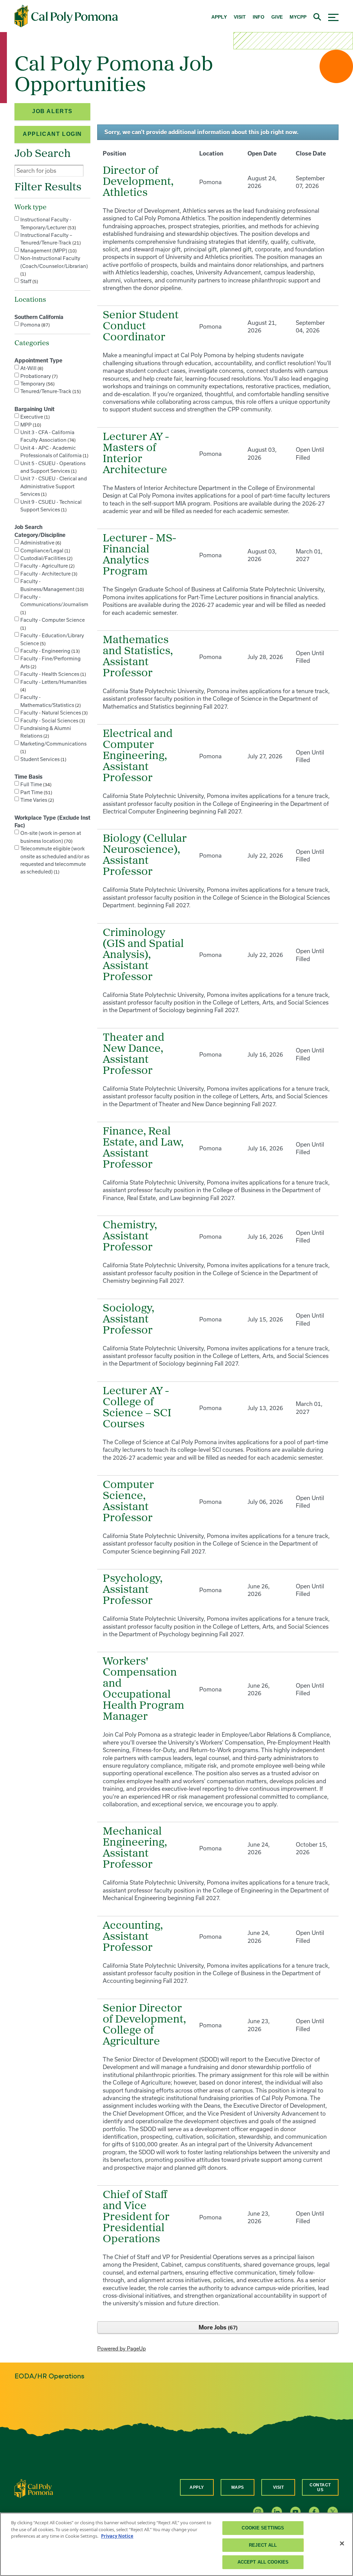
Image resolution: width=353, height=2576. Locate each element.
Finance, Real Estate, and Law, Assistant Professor (143, 1148)
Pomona (34, 325)
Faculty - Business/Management (51, 585)
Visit (279, 2487)
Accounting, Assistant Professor (133, 1937)
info (259, 17)
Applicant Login (52, 134)
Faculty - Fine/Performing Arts (51, 662)
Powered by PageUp (122, 2349)
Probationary (38, 376)
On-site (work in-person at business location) (51, 837)
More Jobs (217, 2327)
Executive (34, 417)
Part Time (36, 792)
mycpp (298, 17)
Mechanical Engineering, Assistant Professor (135, 1848)
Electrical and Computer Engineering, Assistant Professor (138, 756)
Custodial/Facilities (46, 558)
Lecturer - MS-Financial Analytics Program (139, 555)
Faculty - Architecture (48, 574)
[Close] (342, 2544)
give (277, 17)
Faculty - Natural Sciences (53, 713)
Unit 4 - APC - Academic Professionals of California (54, 452)
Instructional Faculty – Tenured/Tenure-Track (50, 239)
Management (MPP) (48, 251)
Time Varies (36, 800)
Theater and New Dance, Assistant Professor (134, 1055)
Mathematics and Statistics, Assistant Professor (138, 657)
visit (240, 17)
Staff (28, 281)
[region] (176, 2544)
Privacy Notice (117, 2536)
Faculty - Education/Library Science (52, 639)
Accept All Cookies (263, 2562)
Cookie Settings (263, 2528)
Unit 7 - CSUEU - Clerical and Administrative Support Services (54, 486)
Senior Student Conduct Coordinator (141, 327)
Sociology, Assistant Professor (128, 1320)
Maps (238, 2487)
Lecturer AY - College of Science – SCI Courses (137, 1408)
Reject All (263, 2545)
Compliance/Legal (44, 551)
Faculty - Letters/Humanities (53, 686)
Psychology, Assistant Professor (133, 1590)
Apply (197, 2487)
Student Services (43, 759)
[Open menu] (333, 16)
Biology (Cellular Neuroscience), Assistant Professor (145, 856)
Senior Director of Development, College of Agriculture (144, 2025)
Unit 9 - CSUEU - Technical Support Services (51, 506)
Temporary (37, 384)
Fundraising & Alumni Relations (46, 732)
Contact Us (320, 2487)
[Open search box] (317, 16)
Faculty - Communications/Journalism (54, 605)
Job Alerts (52, 111)
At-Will (31, 368)
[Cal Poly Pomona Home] (66, 16)
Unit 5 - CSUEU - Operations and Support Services (53, 467)
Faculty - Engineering (49, 651)
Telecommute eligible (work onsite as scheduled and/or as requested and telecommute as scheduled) (55, 860)
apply (219, 17)
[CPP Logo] (34, 2488)
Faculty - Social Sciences (52, 721)
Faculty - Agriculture (47, 566)
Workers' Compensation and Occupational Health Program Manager (143, 1689)
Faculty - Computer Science (53, 624)
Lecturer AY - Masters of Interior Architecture (136, 454)
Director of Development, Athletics (138, 182)
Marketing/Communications (53, 747)
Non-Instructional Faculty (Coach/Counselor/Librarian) (54, 266)
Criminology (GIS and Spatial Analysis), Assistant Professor (143, 955)
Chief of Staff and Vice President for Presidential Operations (136, 2217)
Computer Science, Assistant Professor (128, 1502)
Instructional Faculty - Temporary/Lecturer (47, 223)
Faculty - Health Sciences (52, 674)
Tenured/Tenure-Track (50, 391)
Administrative (40, 543)
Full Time (35, 784)
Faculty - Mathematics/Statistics (50, 701)
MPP (30, 425)
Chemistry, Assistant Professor (130, 1237)
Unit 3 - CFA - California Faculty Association (47, 436)
